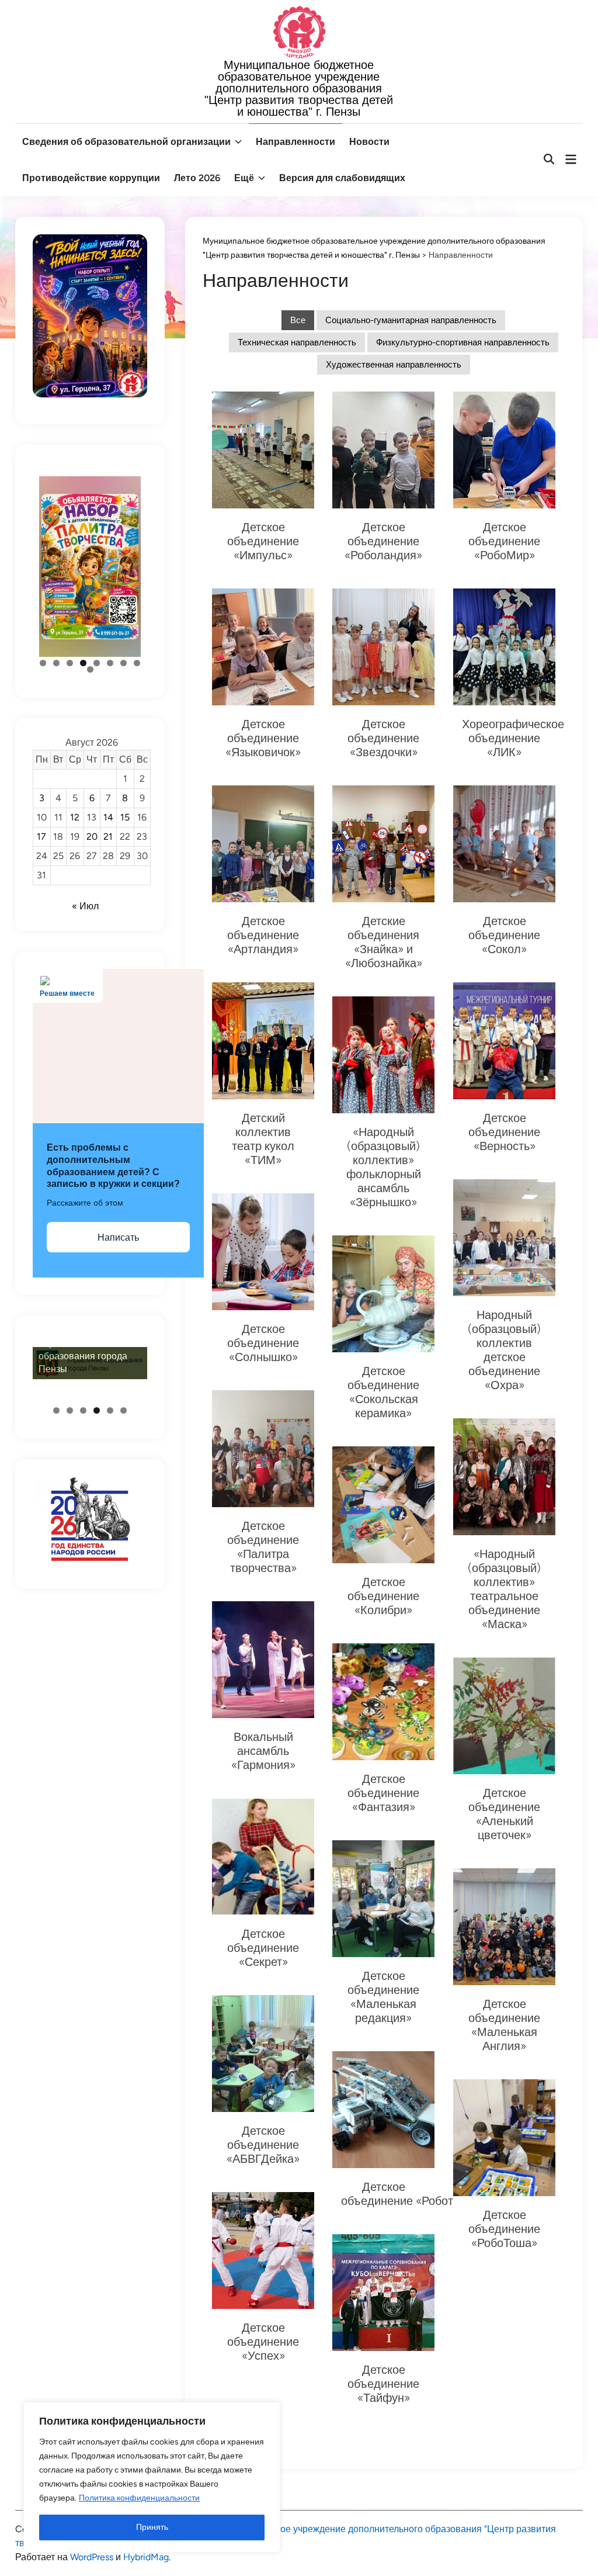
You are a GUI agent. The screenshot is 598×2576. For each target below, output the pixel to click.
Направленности (295, 142)
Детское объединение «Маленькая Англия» (504, 2025)
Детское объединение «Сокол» (504, 935)
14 (108, 817)
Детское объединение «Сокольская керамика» (383, 1392)
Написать (118, 1237)
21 (108, 837)
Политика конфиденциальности (139, 2498)
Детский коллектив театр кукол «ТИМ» (263, 1139)
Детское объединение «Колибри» (383, 1596)
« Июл (85, 906)
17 (41, 837)
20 (92, 837)
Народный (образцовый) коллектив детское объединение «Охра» (504, 1350)
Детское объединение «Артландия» (263, 935)
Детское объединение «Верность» (504, 1132)
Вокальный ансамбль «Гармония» (263, 1751)
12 (75, 817)
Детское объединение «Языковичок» (263, 738)
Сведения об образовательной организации (126, 142)
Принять (152, 2527)
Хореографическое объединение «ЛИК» (513, 738)
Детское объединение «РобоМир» (504, 541)
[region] (152, 2477)
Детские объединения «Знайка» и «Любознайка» (384, 942)
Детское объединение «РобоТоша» (504, 2229)
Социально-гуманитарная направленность (411, 320)
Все (298, 320)
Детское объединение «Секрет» (263, 1948)
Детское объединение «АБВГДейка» (263, 2145)
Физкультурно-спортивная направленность (463, 342)
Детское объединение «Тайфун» (383, 2384)
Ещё (244, 178)
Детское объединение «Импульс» (263, 541)
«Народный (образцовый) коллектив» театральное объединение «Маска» (504, 1589)
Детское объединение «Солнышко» (263, 1343)
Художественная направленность (394, 365)
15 (125, 817)
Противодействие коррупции (91, 178)
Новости (369, 142)
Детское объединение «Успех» (263, 2342)
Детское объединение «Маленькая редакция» (383, 1997)
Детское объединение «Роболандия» (383, 541)
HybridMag (146, 2557)
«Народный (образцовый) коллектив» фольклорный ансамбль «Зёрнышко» (384, 1167)
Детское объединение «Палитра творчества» (263, 1547)
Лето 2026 (197, 178)
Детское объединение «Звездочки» (383, 738)
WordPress (92, 2557)
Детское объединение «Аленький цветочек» (504, 1814)
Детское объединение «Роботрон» (410, 2194)
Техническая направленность (297, 342)
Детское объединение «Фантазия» (383, 1793)
